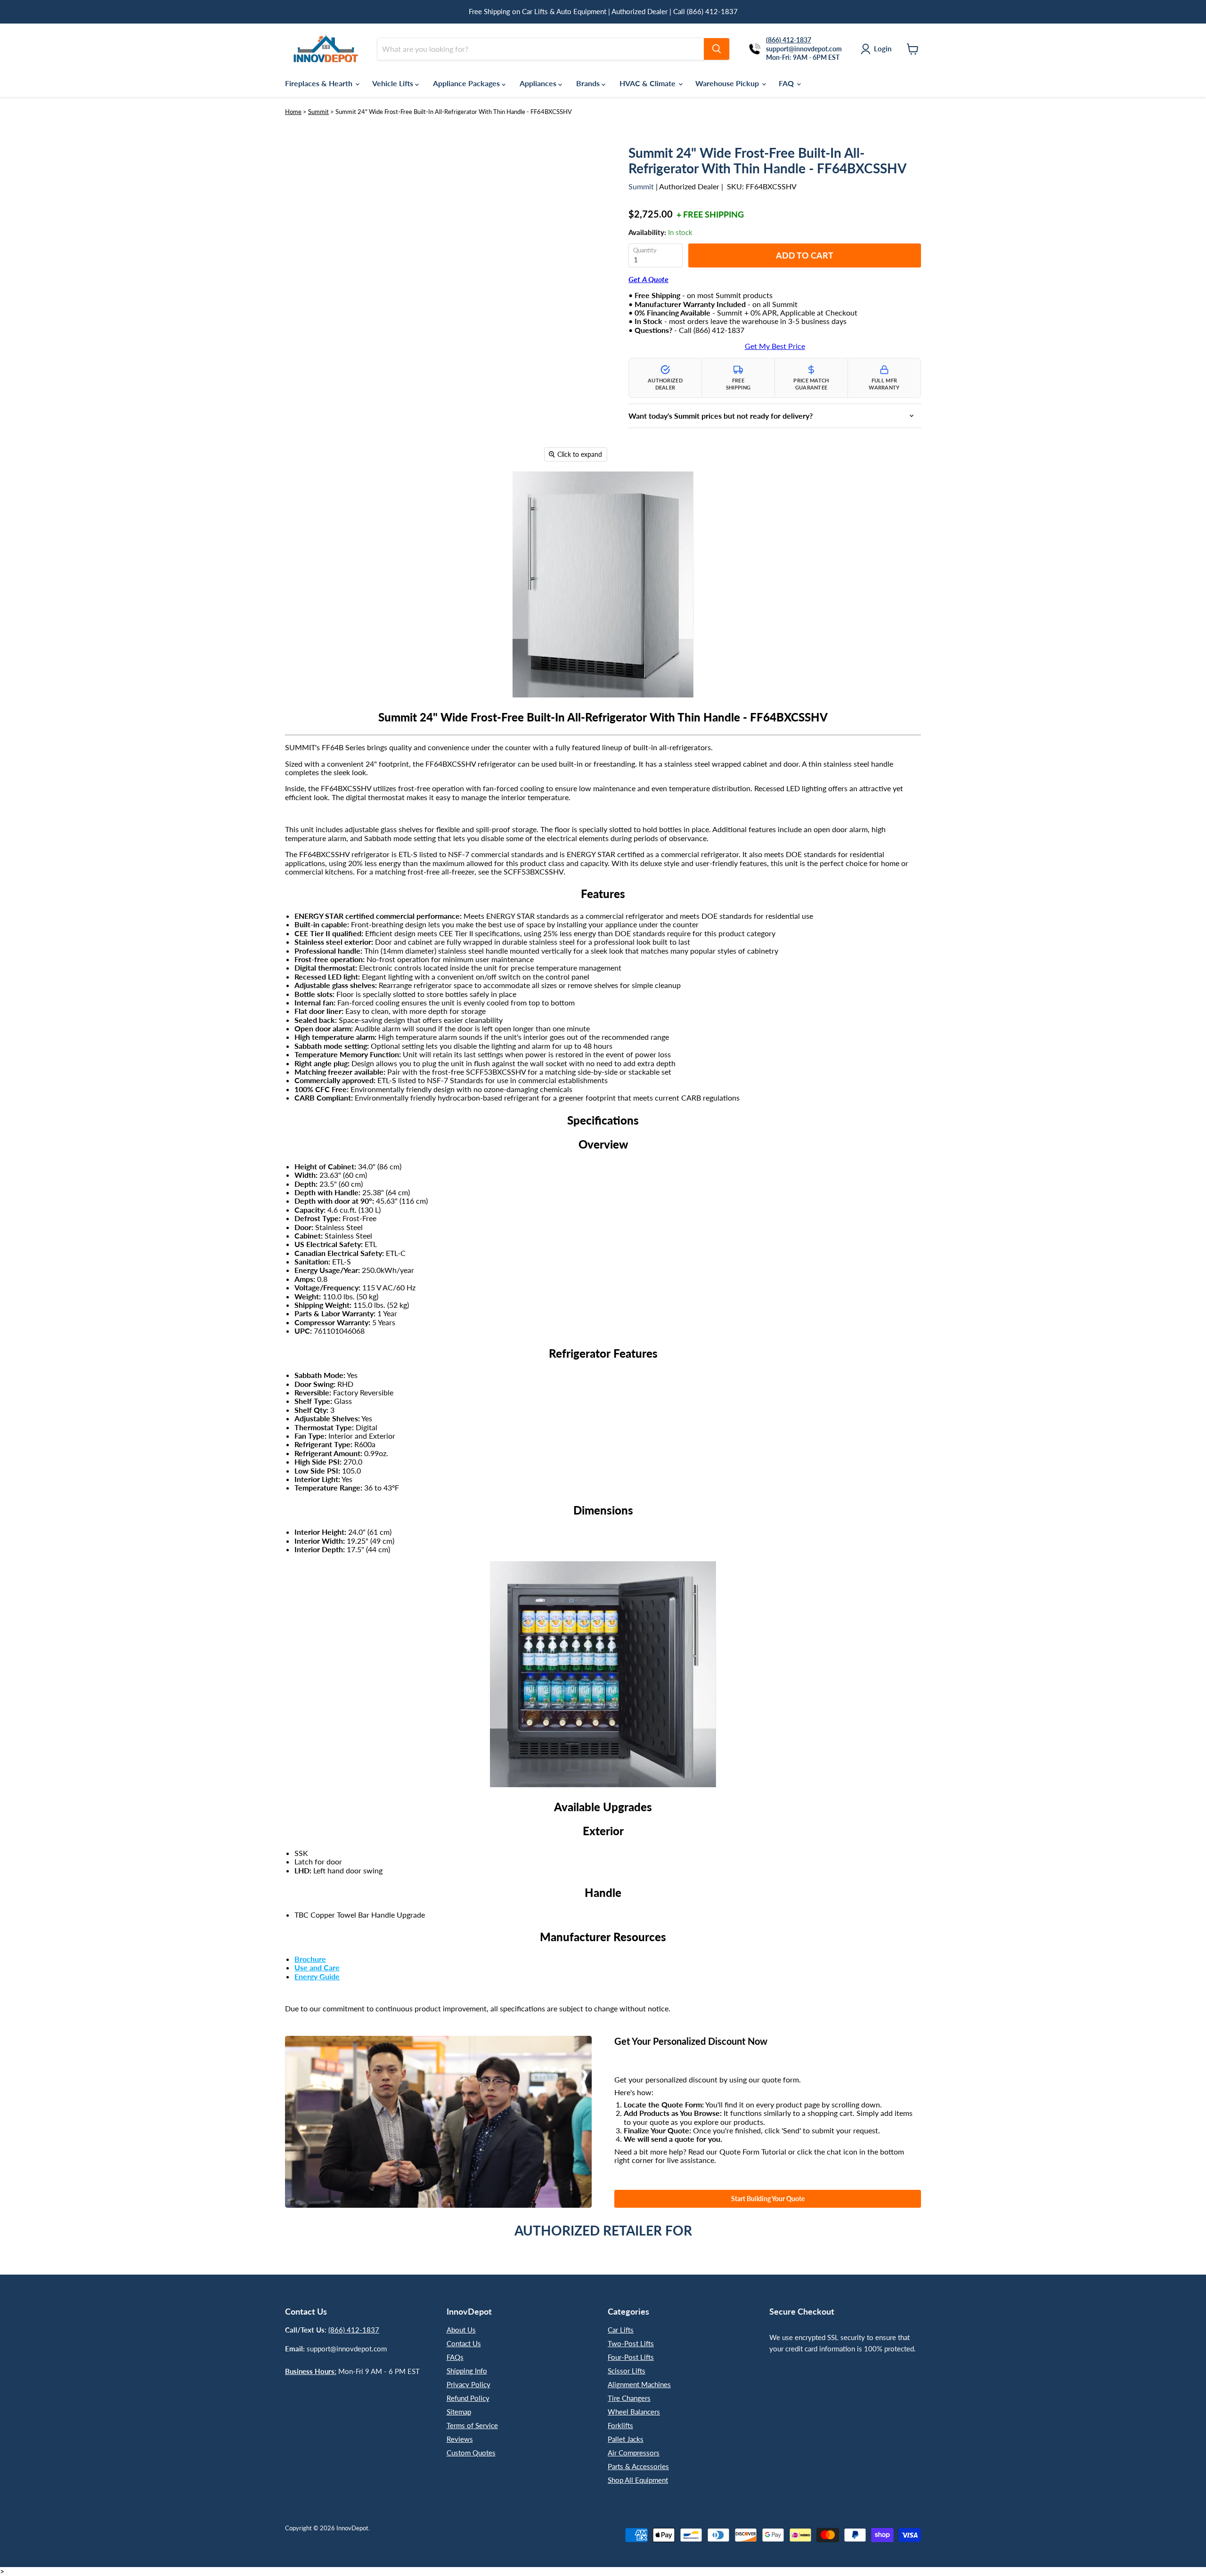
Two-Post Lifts (631, 2343)
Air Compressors (634, 2453)
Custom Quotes (471, 2453)
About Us (461, 2330)
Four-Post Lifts (631, 2357)
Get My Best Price (775, 346)
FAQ (787, 83)
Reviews (460, 2439)
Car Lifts (621, 2330)
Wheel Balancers (634, 2412)
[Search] (717, 49)
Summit (318, 112)
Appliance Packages (467, 83)
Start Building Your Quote (768, 2199)
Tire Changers (629, 2398)
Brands (589, 83)
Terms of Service (472, 2425)
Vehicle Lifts (394, 83)
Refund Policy (468, 2398)
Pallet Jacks (626, 2439)
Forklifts (620, 2425)
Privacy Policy (469, 2384)
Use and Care (317, 1967)
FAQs (455, 2357)
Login (883, 49)
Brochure (310, 1959)
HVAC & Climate (648, 83)
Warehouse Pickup (728, 83)
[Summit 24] (299, 494)
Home (293, 112)
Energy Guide (317, 1976)
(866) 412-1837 (354, 2330)
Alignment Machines (639, 2384)
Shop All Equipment (638, 2480)
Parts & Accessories (638, 2466)
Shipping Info (467, 2371)
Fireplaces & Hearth (320, 83)
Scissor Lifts (627, 2371)
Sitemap (459, 2412)
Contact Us (464, 2343)
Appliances (539, 83)
